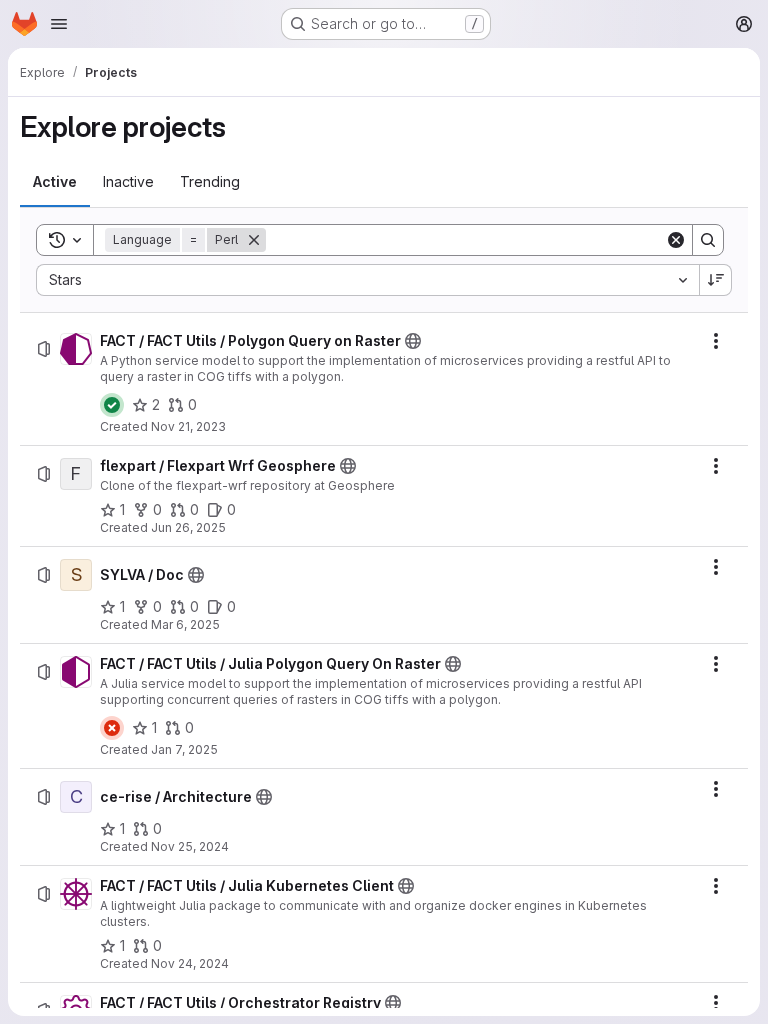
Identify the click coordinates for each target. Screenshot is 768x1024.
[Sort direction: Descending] (716, 280)
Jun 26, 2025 (188, 527)
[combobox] (367, 280)
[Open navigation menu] (59, 24)
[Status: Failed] (112, 728)
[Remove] (254, 240)
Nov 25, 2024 (190, 846)
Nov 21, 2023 (188, 426)
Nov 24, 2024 (190, 963)
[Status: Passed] (112, 405)
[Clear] (676, 240)
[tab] (55, 182)
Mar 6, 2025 (185, 624)
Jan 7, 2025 (184, 749)
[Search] (708, 240)
